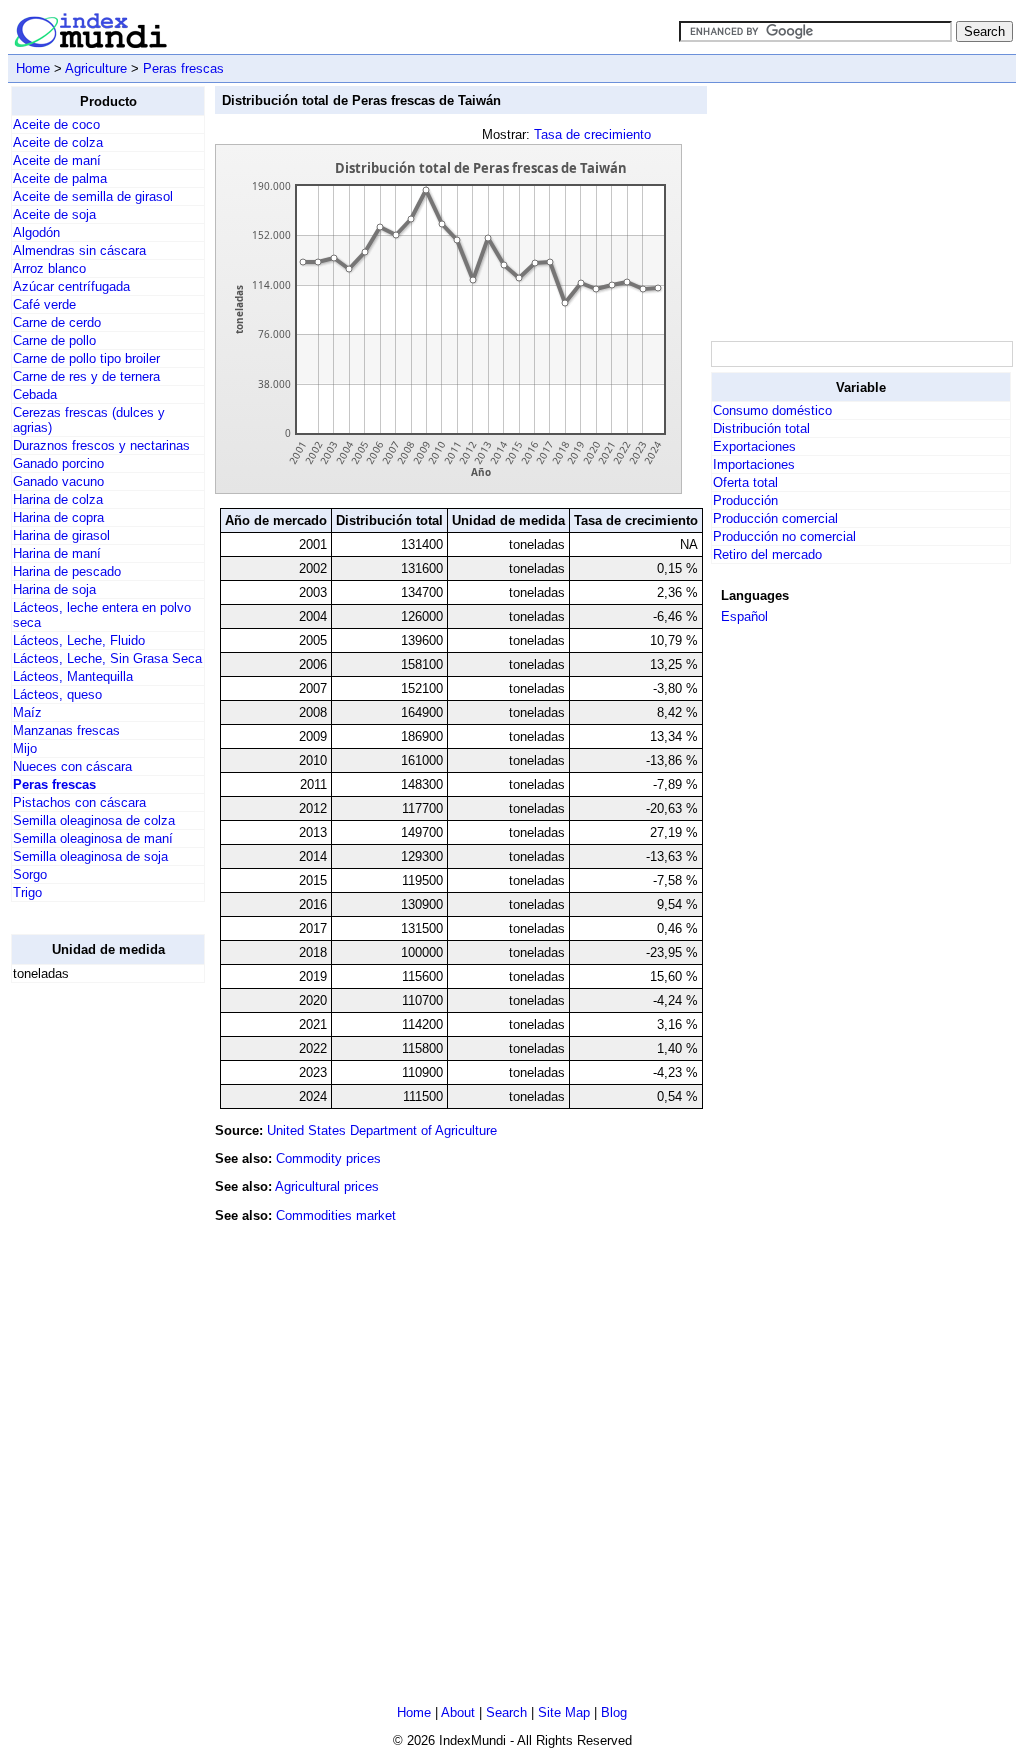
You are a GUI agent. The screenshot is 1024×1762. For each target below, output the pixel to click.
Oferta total (745, 482)
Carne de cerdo (57, 322)
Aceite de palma (60, 178)
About (458, 1712)
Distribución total (761, 428)
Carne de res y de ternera (86, 376)
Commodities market (336, 1215)
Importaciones (754, 464)
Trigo (27, 892)
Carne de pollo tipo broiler (86, 358)
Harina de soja (54, 589)
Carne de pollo (54, 340)
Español (744, 616)
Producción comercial (775, 518)
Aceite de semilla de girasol (93, 196)
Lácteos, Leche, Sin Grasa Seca (107, 658)
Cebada (35, 394)
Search (506, 1712)
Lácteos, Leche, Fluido (79, 640)
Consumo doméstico (772, 410)
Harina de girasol (61, 535)
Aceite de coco (56, 124)
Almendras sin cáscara (79, 250)
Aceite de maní (57, 160)
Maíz (27, 712)
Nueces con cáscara (72, 766)
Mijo (25, 748)
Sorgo (30, 874)
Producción (745, 500)
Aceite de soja (54, 214)
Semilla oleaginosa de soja (90, 856)
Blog (614, 1712)
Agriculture (96, 68)
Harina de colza (58, 499)
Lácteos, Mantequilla (73, 676)
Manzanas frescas (66, 730)
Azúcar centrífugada (71, 286)
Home (33, 68)
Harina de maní (57, 553)
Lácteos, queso (57, 694)
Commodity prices (328, 1158)
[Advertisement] (91, 1299)
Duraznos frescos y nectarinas (101, 445)
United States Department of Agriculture (382, 1130)
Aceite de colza (58, 142)
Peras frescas (183, 68)
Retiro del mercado (767, 554)
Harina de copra (58, 517)
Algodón (36, 232)
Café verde (44, 304)
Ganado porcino (58, 463)
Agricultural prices (327, 1186)
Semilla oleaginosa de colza (94, 820)
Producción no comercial (784, 536)
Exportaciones (754, 446)
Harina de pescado (67, 571)
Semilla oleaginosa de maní (93, 838)
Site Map (564, 1712)
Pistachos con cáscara (79, 802)
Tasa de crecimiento (592, 134)
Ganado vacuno (58, 481)
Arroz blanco (49, 268)
